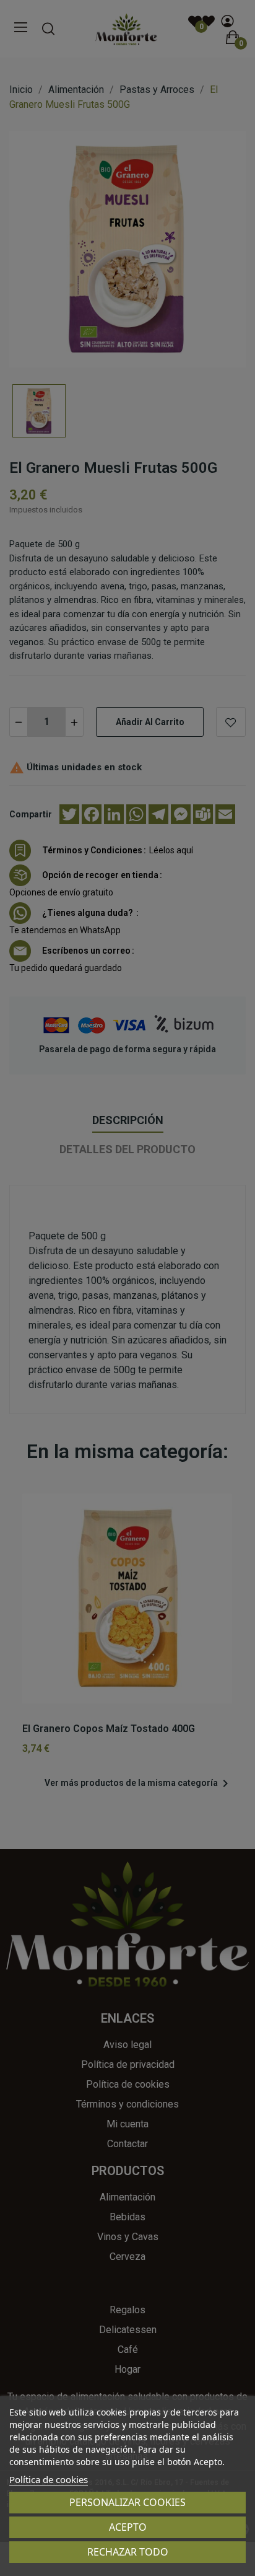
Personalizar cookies (127, 2502)
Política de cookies (49, 2479)
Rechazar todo (128, 2552)
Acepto (128, 2527)
